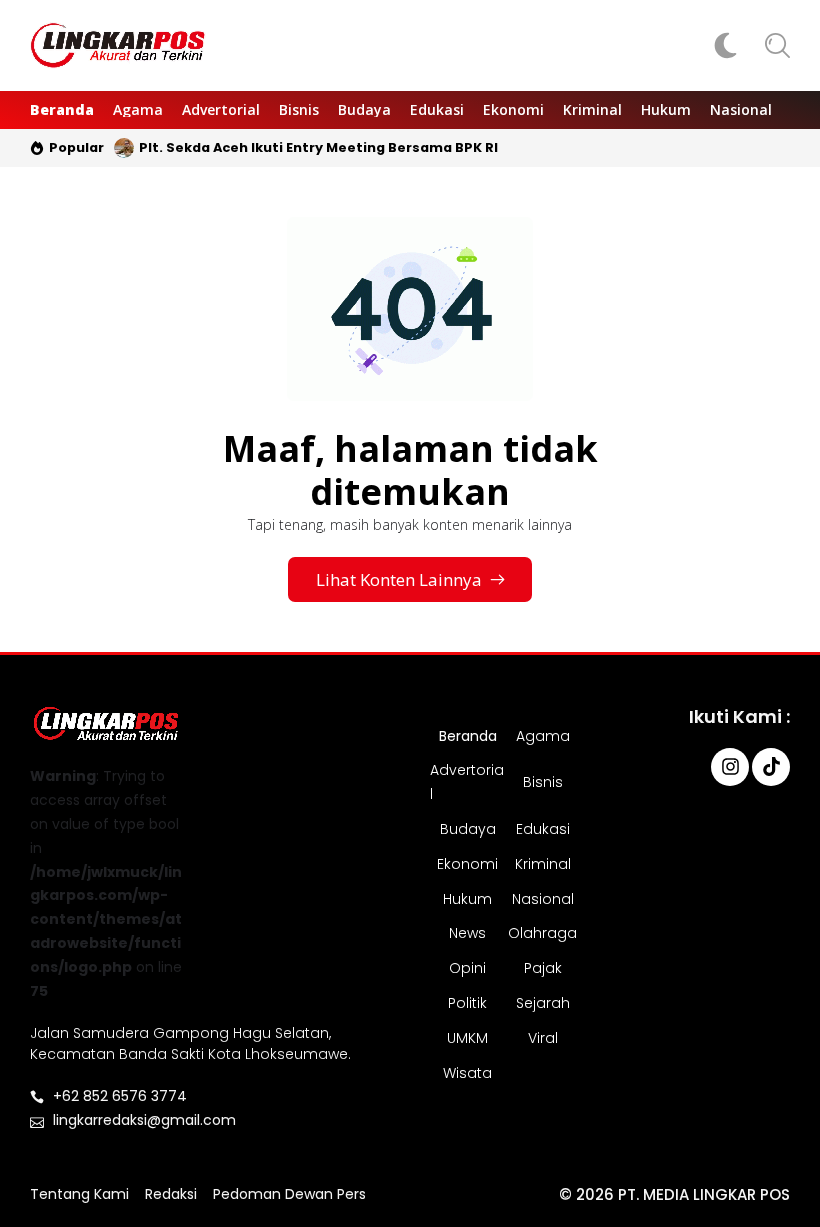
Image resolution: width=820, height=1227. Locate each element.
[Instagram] (730, 767)
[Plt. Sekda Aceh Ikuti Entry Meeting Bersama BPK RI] (124, 148)
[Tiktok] (771, 767)
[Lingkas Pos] (118, 45)
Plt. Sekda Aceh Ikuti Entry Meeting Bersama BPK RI (318, 147)
